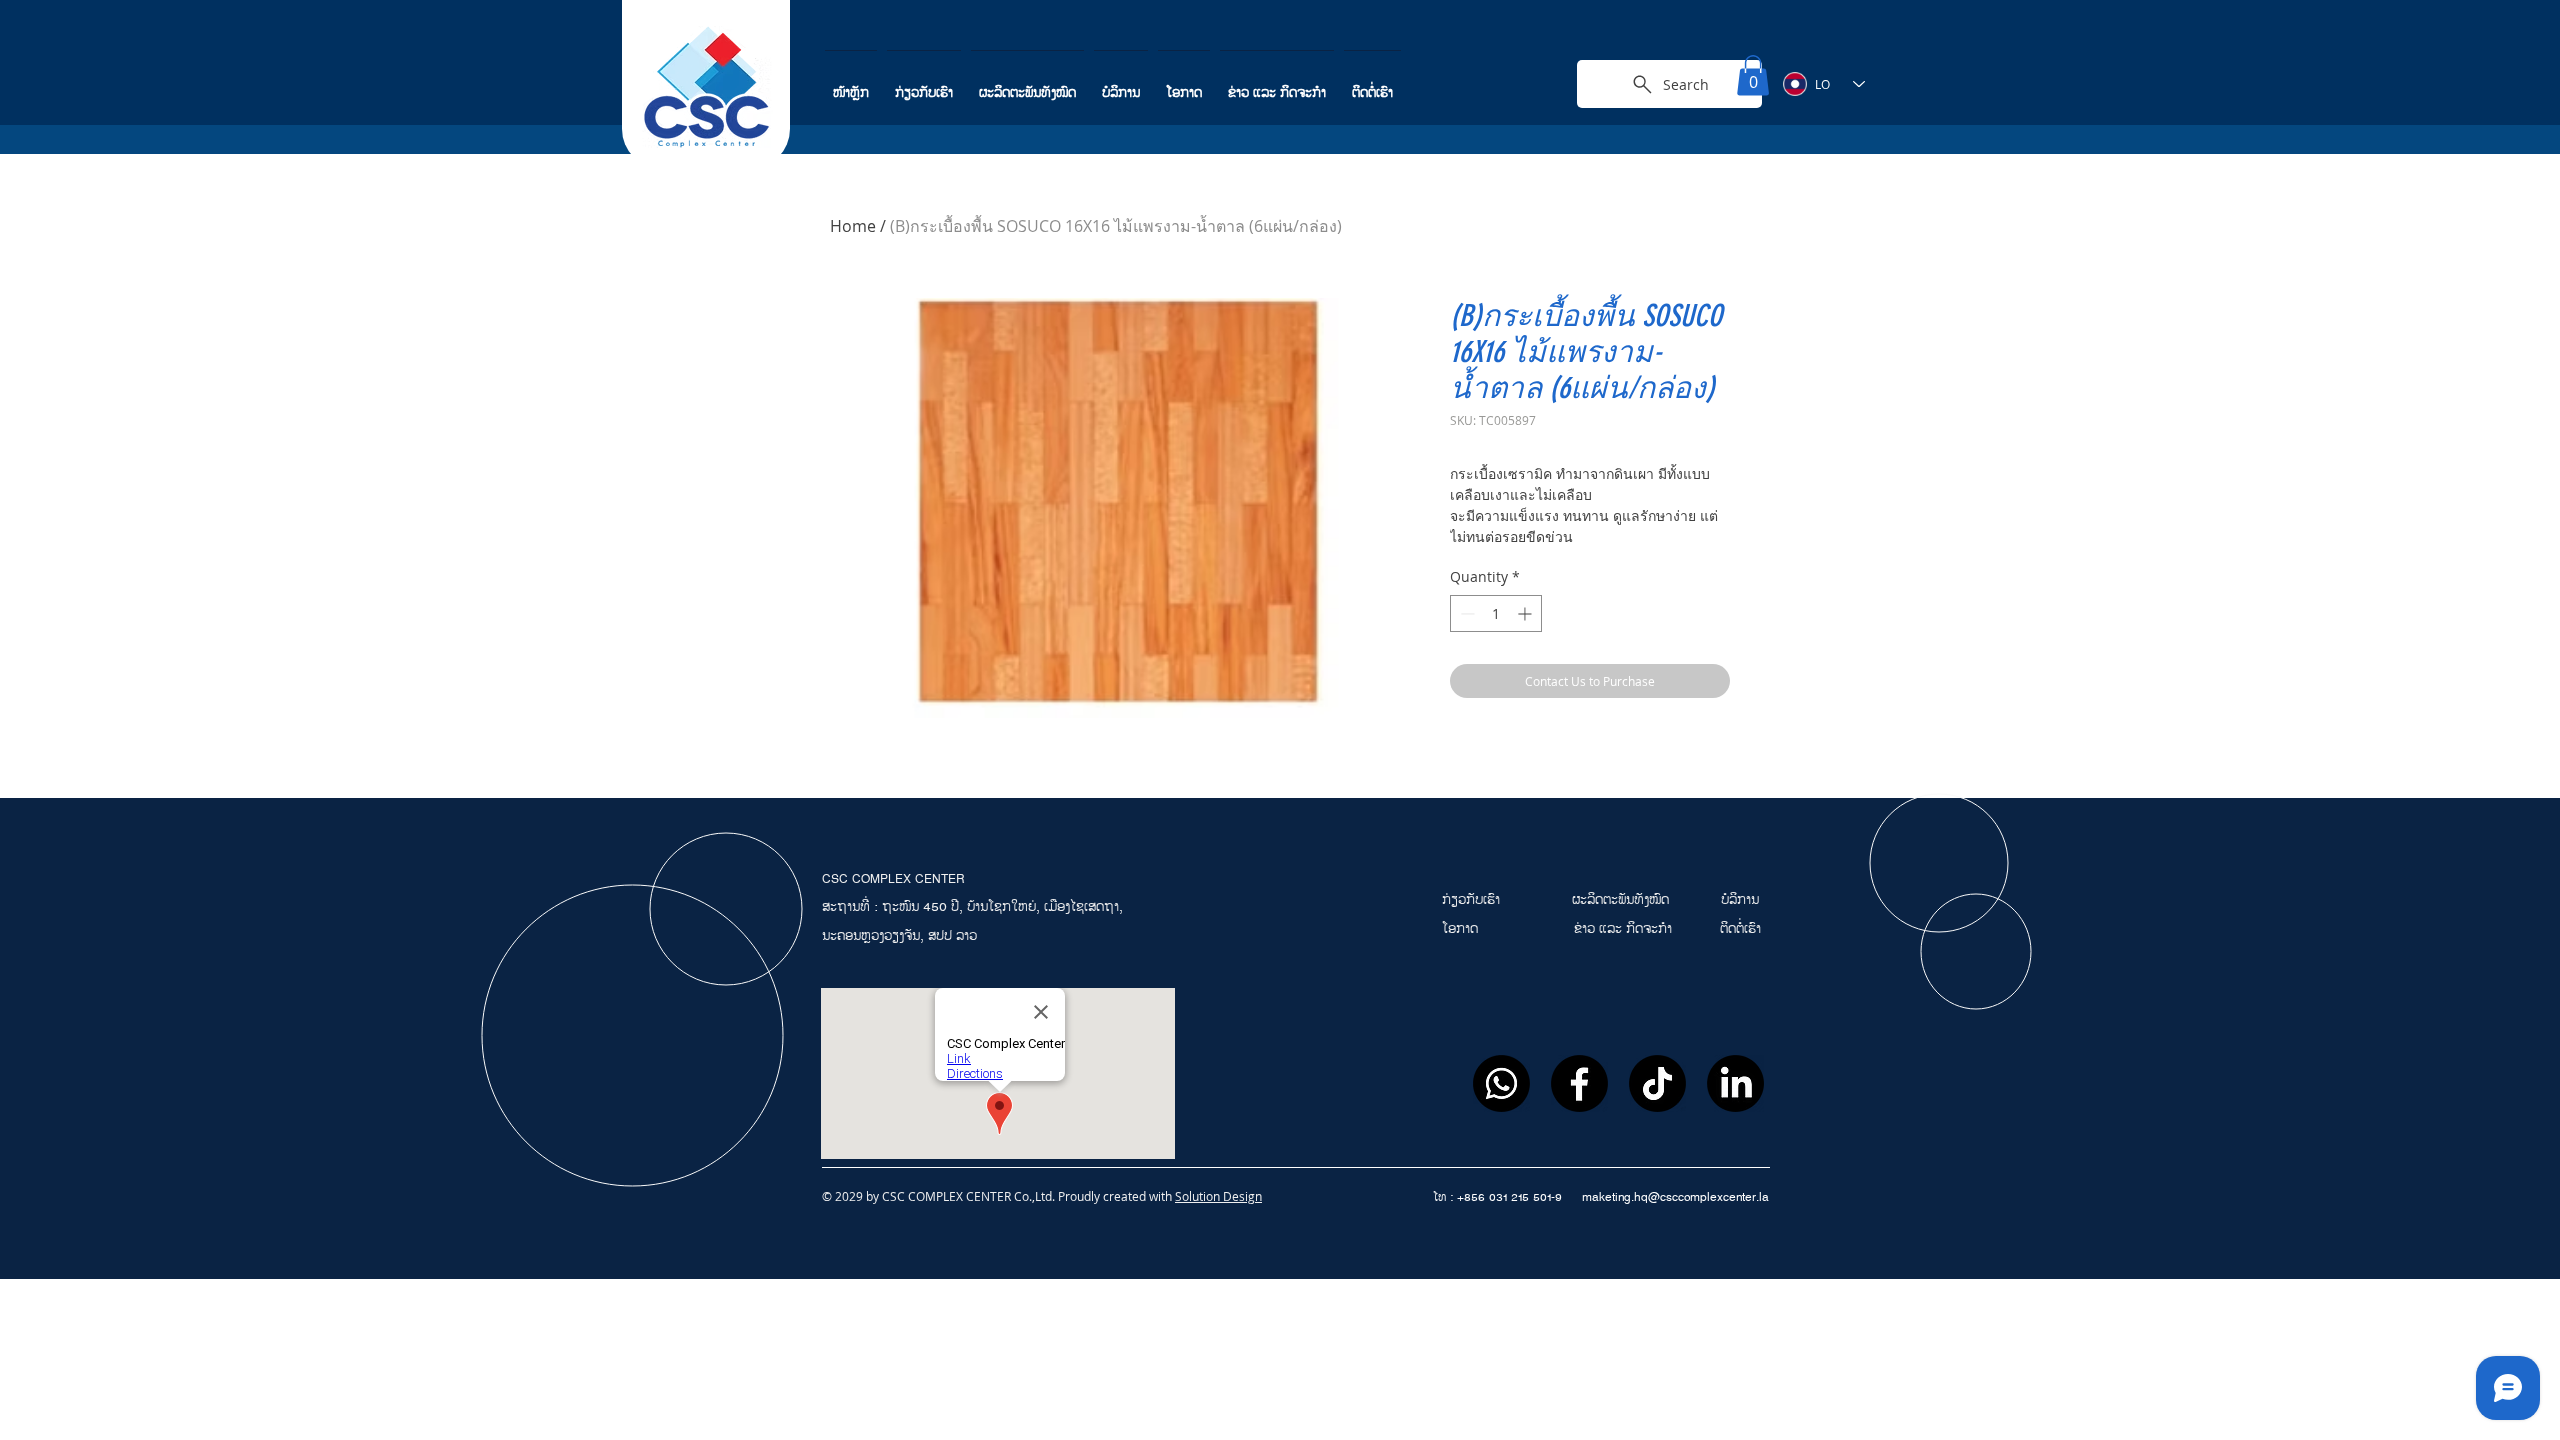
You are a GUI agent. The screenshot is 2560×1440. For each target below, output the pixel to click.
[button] (1753, 75)
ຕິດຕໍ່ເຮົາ (1740, 929)
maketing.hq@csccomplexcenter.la (1675, 1197)
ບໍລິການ (1740, 900)
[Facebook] (1579, 1083)
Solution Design (1218, 1196)
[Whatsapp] (1501, 1083)
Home (853, 226)
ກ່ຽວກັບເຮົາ (1473, 900)
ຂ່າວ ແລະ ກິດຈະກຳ (1623, 929)
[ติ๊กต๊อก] (1657, 1083)
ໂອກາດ (1462, 929)
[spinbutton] (1496, 613)
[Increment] (1526, 613)
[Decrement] (1465, 613)
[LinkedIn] (1735, 1083)
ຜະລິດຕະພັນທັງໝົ (1616, 900)
